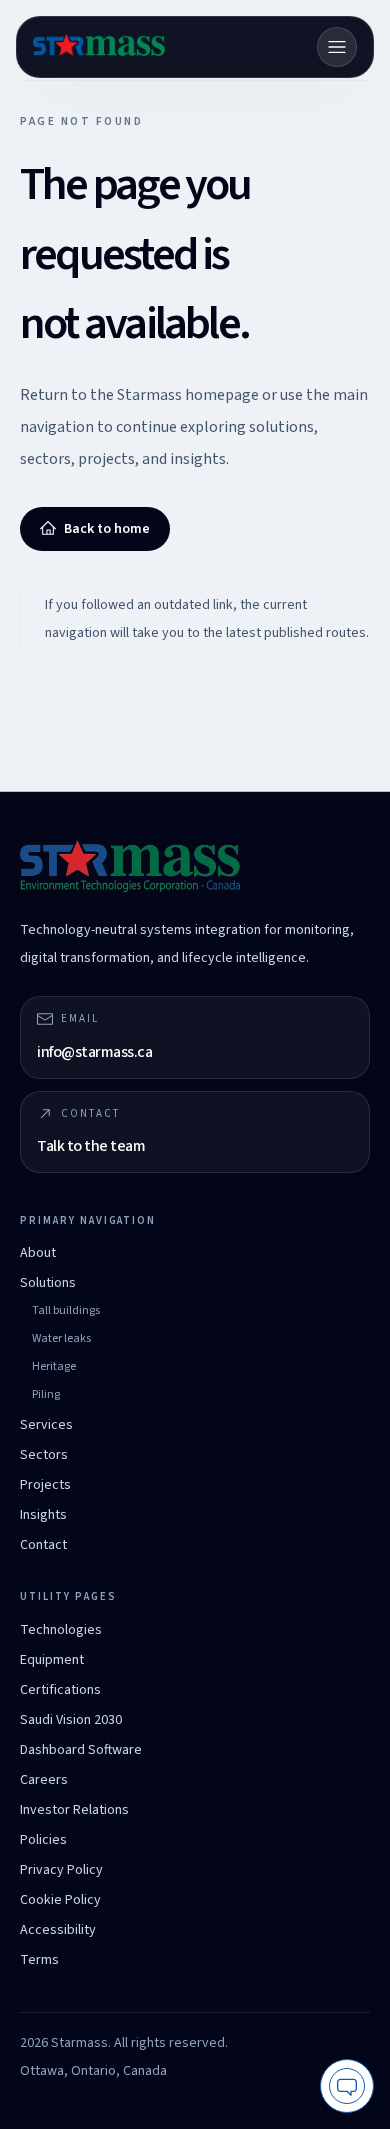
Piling (46, 1394)
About (38, 1253)
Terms (39, 1960)
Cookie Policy (60, 1900)
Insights (43, 1515)
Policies (43, 1840)
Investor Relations (74, 1810)
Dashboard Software (81, 1750)
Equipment (52, 1660)
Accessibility (58, 1930)
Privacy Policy (61, 1870)
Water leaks (61, 1338)
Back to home (107, 529)
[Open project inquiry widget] (347, 2086)
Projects (45, 1485)
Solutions (48, 1283)
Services (46, 1425)
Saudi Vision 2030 (71, 1720)
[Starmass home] (99, 47)
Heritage (54, 1366)
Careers (44, 1780)
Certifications (60, 1690)
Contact (43, 1545)
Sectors (44, 1455)
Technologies (61, 1630)
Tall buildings (66, 1310)
